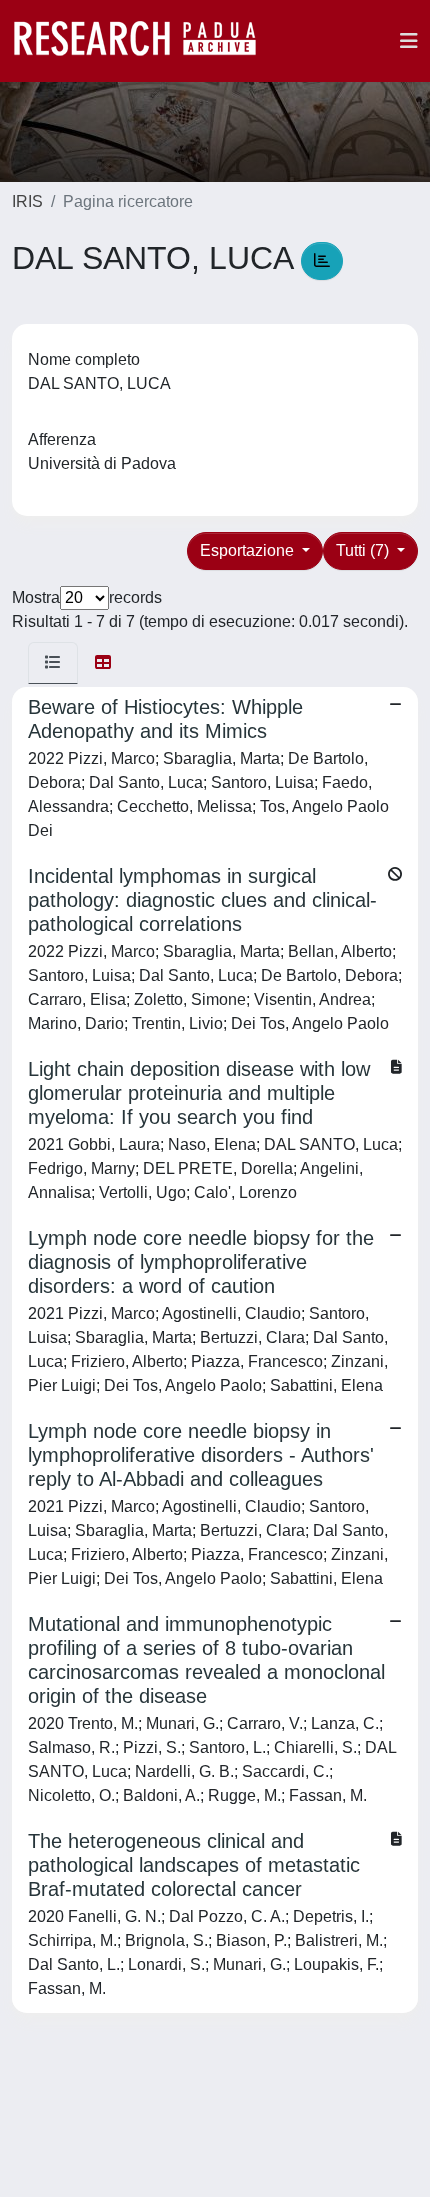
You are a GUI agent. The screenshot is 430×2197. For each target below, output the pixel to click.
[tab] (53, 663)
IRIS (27, 201)
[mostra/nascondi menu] (409, 41)
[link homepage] (145, 41)
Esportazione (249, 550)
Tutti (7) (364, 550)
